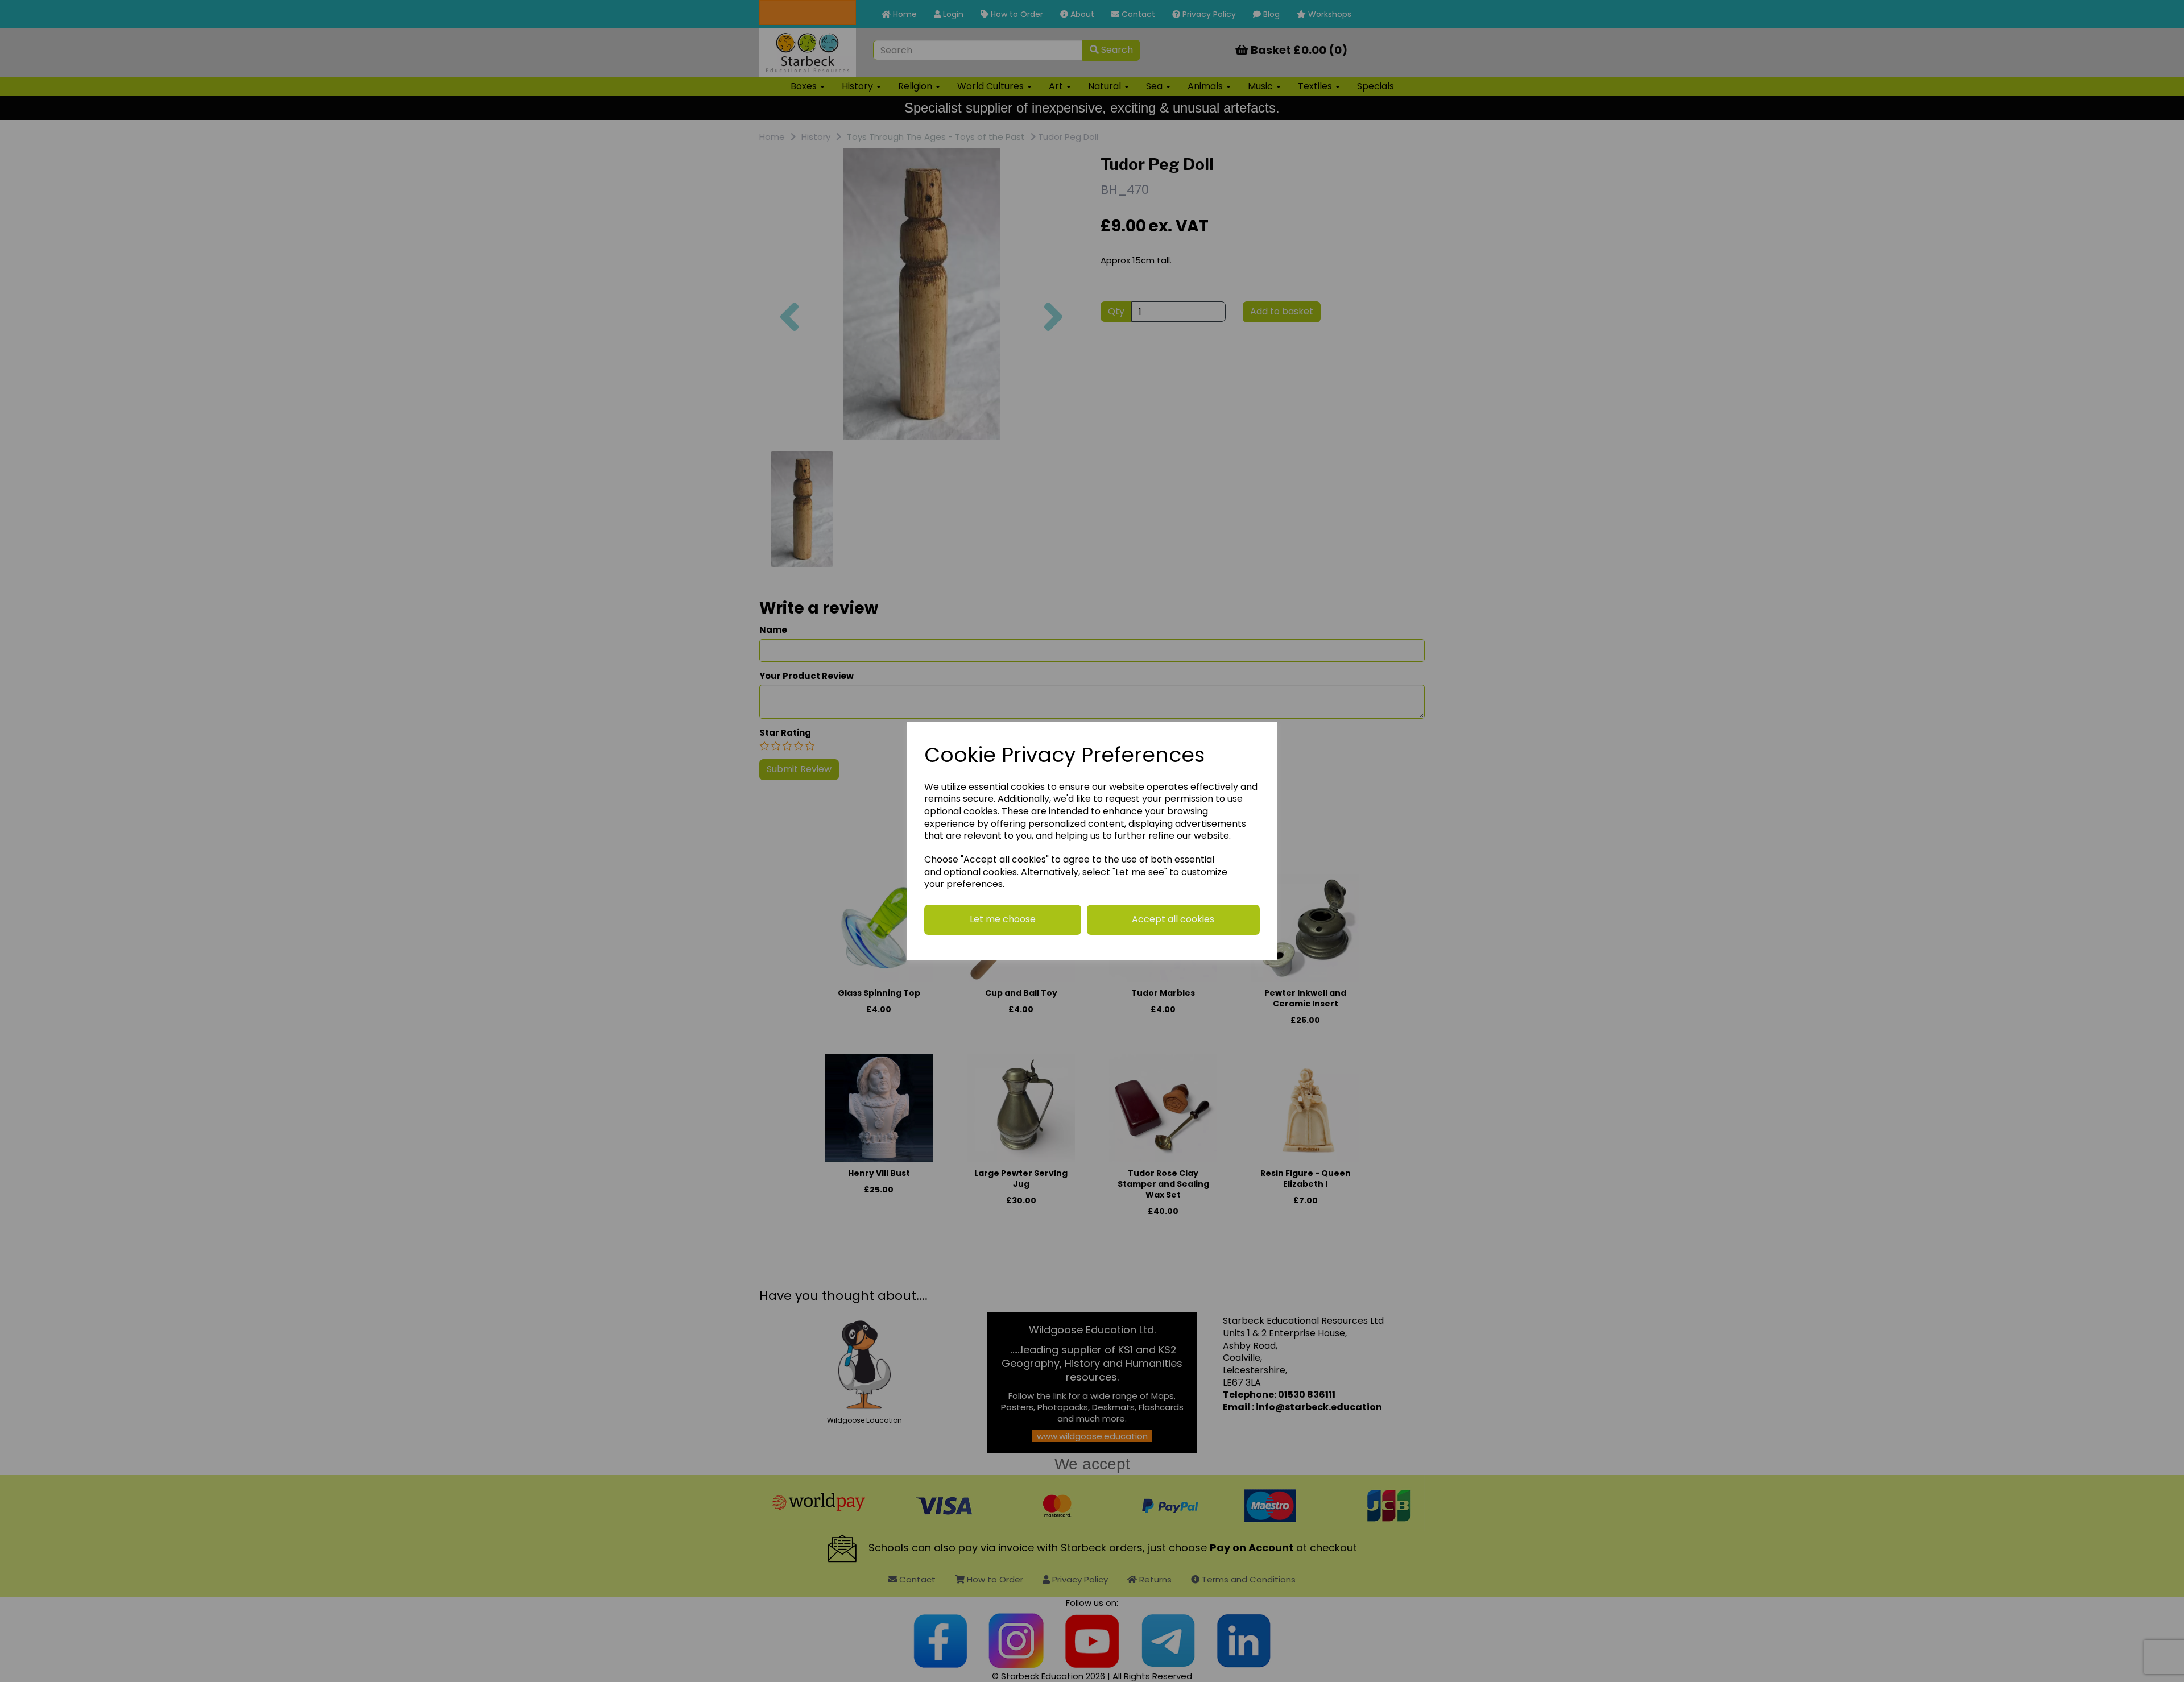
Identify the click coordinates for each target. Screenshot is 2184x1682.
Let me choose (1003, 919)
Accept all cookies (1173, 919)
